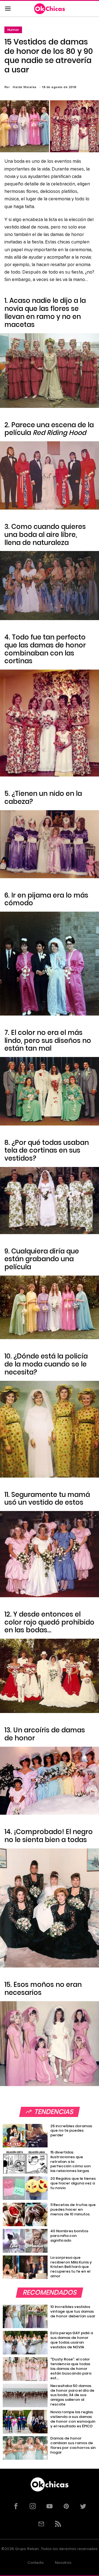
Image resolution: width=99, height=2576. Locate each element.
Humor (13, 30)
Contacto (36, 2563)
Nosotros (63, 2563)
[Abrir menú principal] (8, 9)
